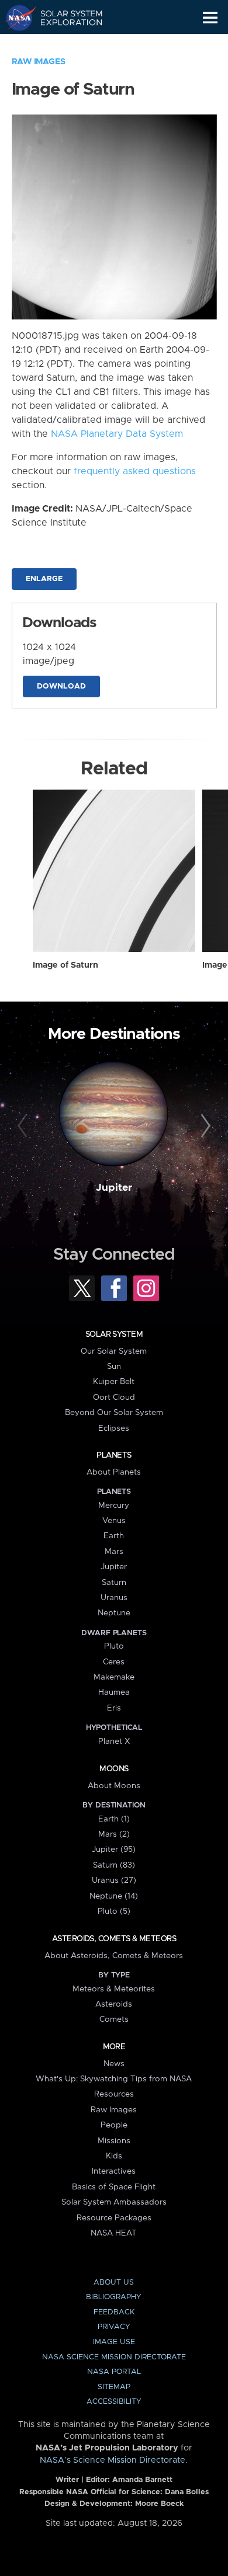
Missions (114, 2141)
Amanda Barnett (142, 2480)
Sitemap (114, 2387)
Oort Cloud (114, 1397)
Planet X (114, 1741)
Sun (114, 1367)
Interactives (114, 2171)
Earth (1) (114, 1819)
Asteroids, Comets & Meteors (114, 1939)
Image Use (114, 2342)
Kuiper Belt (114, 1382)
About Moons (114, 1786)
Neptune (114, 1613)
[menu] (210, 18)
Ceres (114, 1662)
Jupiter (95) (114, 1850)
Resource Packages (114, 2218)
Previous (24, 1126)
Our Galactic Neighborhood (65, 44)
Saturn (114, 1583)
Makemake (114, 1677)
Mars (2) (114, 1834)
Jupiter (114, 1188)
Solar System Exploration (65, 18)
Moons (114, 1769)
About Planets (114, 1472)
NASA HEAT (114, 2233)
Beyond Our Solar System (114, 1413)
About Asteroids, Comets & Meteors (114, 1956)
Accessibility (114, 2402)
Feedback (114, 2312)
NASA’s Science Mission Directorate (113, 2460)
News (114, 2064)
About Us (114, 2283)
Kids (114, 2156)
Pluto (114, 1646)
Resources (114, 2094)
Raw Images (39, 62)
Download (61, 686)
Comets (114, 2019)
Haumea (114, 1692)
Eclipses (114, 1428)
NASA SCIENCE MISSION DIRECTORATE (114, 2357)
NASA (15, 18)
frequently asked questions (135, 471)
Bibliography (114, 2297)
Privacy (114, 2327)
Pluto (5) (114, 1911)
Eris (114, 1708)
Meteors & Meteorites (114, 1989)
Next (204, 1126)
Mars (114, 1552)
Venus (114, 1521)
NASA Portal (114, 2372)
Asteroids (114, 2004)
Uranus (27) (114, 1880)
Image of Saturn (65, 965)
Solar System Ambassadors (114, 2202)
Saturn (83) (114, 1865)
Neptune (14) (114, 1896)
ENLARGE (44, 579)
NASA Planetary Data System (117, 434)
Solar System (114, 1334)
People (114, 2125)
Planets (114, 1455)
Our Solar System (114, 1351)
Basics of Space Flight (114, 2187)
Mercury (114, 1506)
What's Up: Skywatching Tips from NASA (114, 2079)
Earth (114, 1536)
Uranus (114, 1598)
